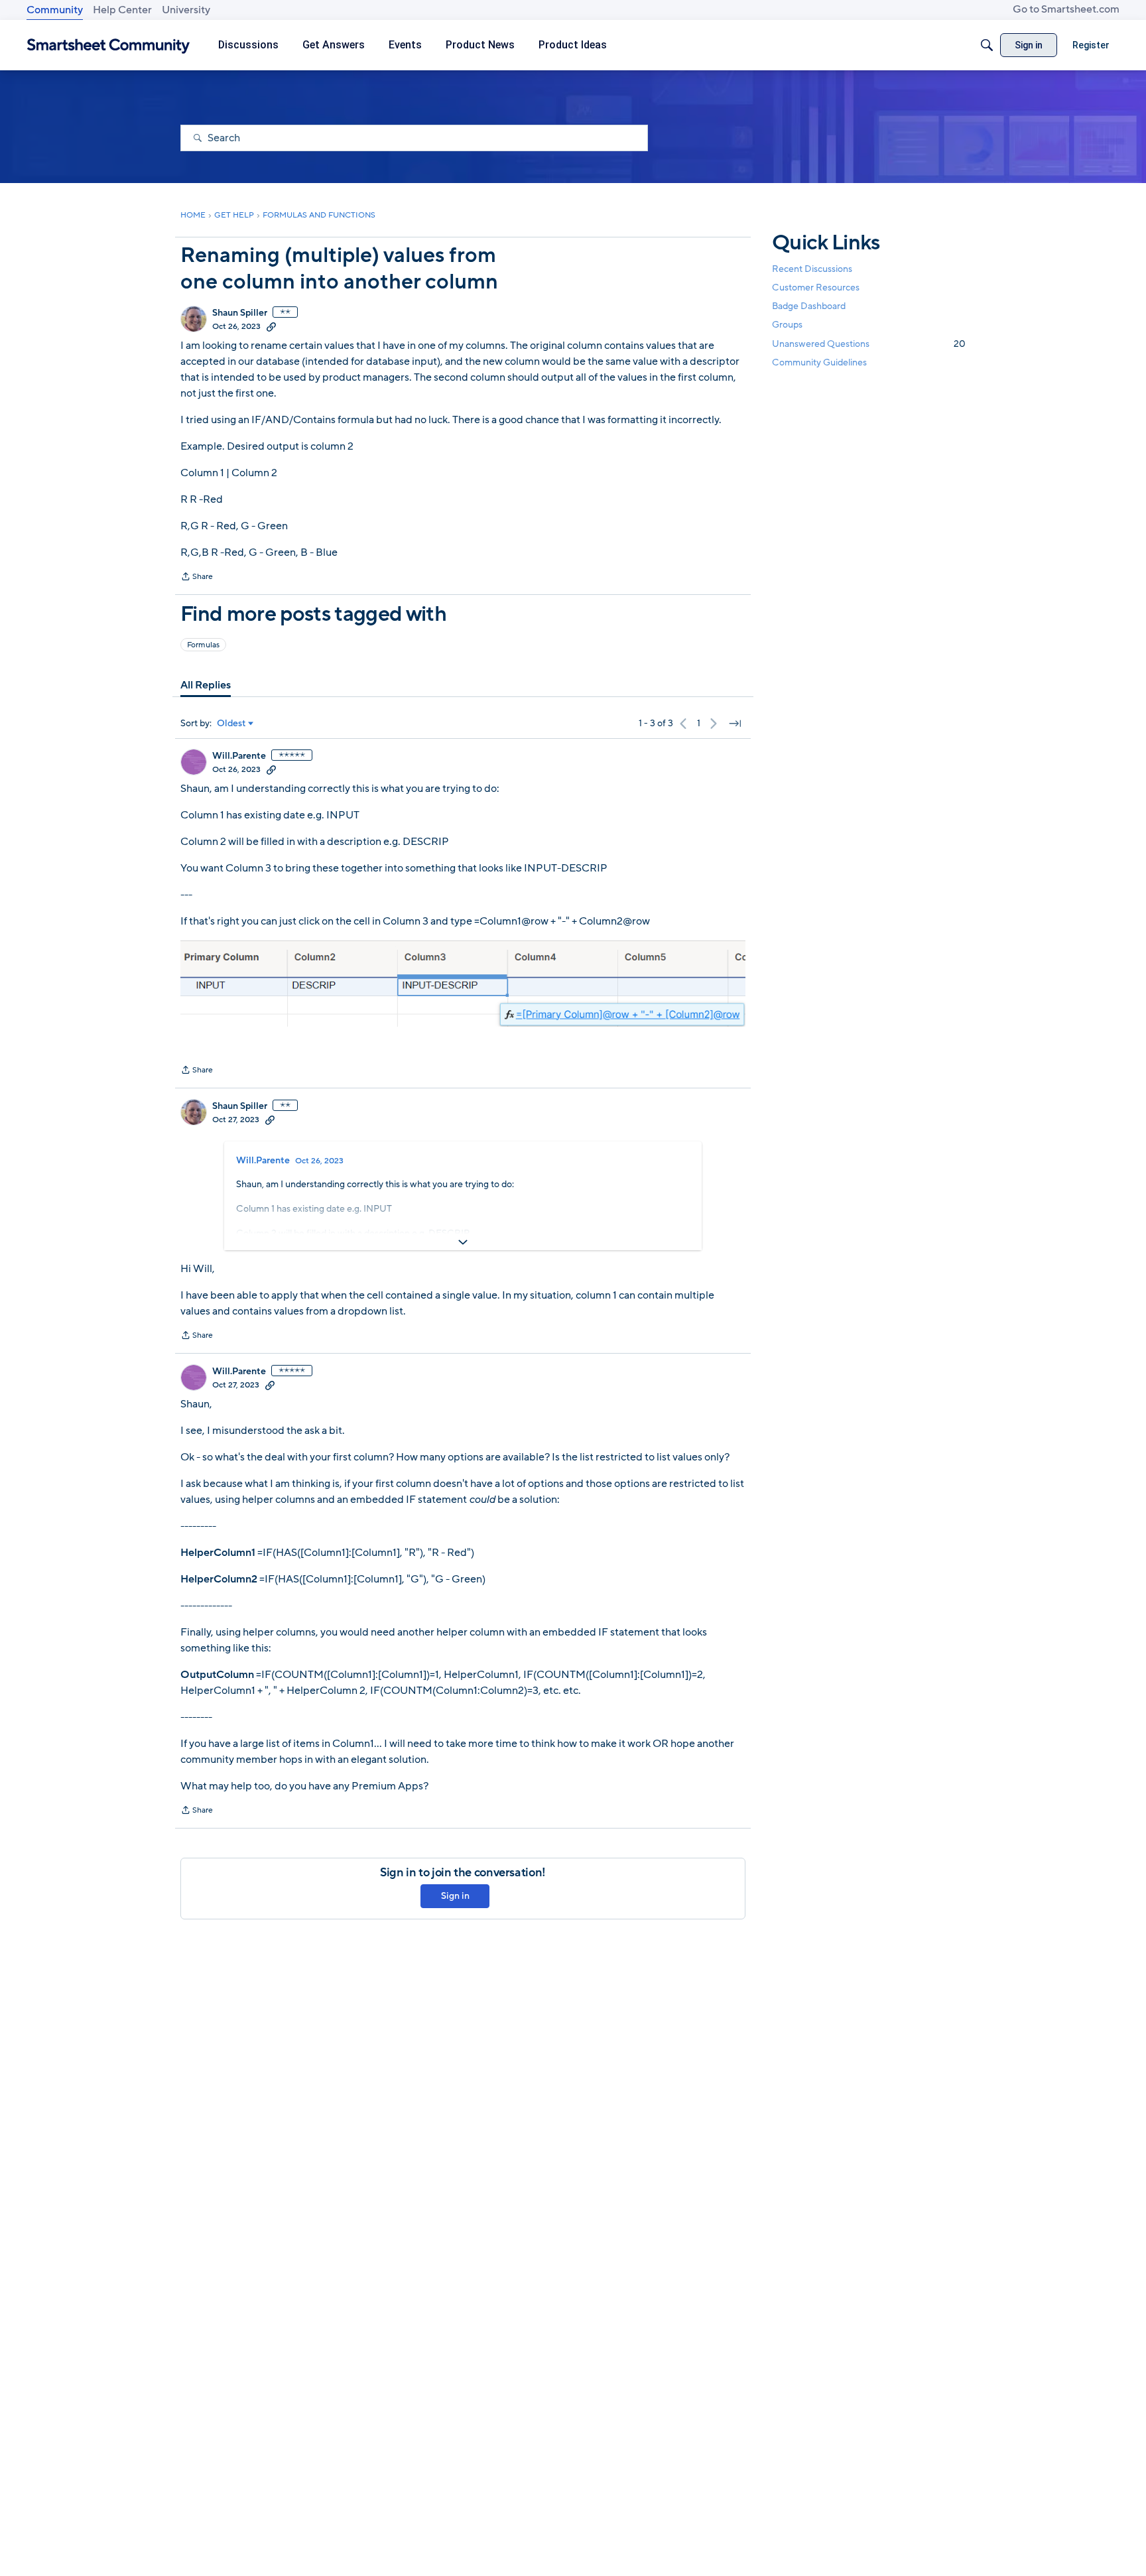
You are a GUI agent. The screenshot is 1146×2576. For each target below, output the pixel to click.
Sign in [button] (455, 1896)
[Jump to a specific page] (735, 724)
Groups (787, 325)
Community (55, 10)
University (186, 10)
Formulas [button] (203, 645)
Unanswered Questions (869, 344)
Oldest (231, 724)
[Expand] (463, 1242)
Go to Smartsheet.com (1066, 9)
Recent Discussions (812, 269)
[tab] (206, 685)
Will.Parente (239, 756)
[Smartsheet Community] (108, 45)
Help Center (122, 10)
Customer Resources (816, 288)
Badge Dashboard (809, 306)
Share (197, 578)
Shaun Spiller (240, 313)
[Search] (987, 45)
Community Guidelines (819, 362)
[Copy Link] (271, 326)
